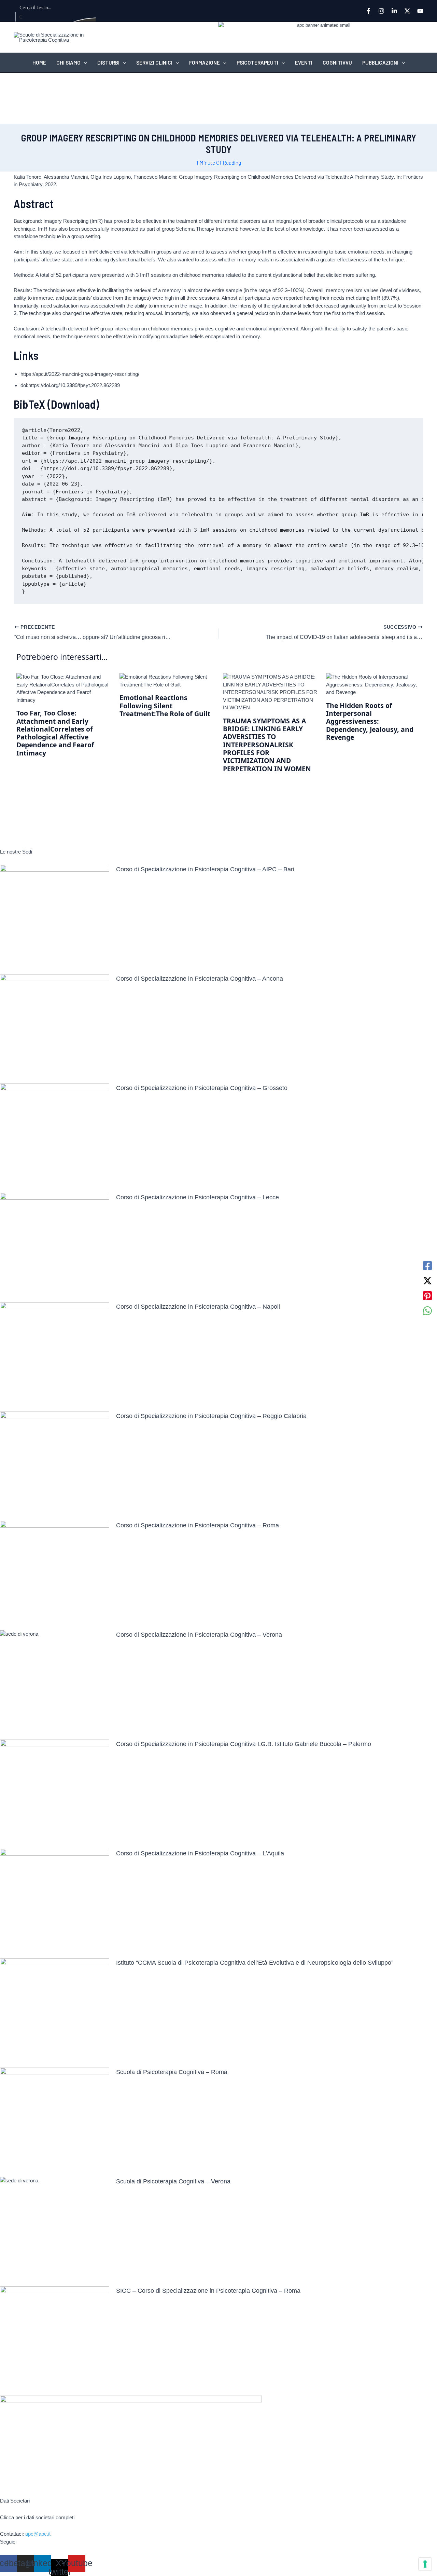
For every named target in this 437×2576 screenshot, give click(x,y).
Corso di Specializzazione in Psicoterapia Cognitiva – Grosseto (202, 1088)
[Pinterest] (427, 1296)
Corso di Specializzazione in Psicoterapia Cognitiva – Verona (199, 1635)
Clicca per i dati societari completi (37, 2517)
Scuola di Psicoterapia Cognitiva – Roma (172, 2072)
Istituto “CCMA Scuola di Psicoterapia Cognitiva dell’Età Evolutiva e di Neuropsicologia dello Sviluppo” (255, 1963)
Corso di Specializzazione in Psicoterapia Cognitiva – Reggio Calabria (211, 1416)
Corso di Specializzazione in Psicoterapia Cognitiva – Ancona (200, 979)
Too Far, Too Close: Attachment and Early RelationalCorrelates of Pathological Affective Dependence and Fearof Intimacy (55, 733)
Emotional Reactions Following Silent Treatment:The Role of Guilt (165, 706)
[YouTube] (420, 11)
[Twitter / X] (427, 1281)
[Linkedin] (394, 11)
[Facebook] (368, 11)
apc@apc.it (38, 2534)
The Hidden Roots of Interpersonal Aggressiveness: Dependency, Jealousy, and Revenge (370, 721)
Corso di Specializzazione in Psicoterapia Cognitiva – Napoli (198, 1307)
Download (73, 404)
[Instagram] (381, 11)
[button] (84, 63)
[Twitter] (407, 11)
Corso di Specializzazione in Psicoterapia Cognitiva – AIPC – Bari (205, 869)
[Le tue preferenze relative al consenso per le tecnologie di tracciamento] (425, 2564)
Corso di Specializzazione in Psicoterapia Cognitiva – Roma (198, 1525)
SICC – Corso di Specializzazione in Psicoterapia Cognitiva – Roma (208, 2291)
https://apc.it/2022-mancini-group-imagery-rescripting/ (80, 374)
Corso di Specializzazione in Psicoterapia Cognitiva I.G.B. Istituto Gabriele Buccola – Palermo (244, 1744)
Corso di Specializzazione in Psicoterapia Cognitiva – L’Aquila (200, 1853)
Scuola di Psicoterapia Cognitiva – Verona (173, 2181)
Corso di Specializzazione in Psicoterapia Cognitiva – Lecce (198, 1197)
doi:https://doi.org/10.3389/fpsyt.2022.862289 (70, 385)
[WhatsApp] (427, 1311)
